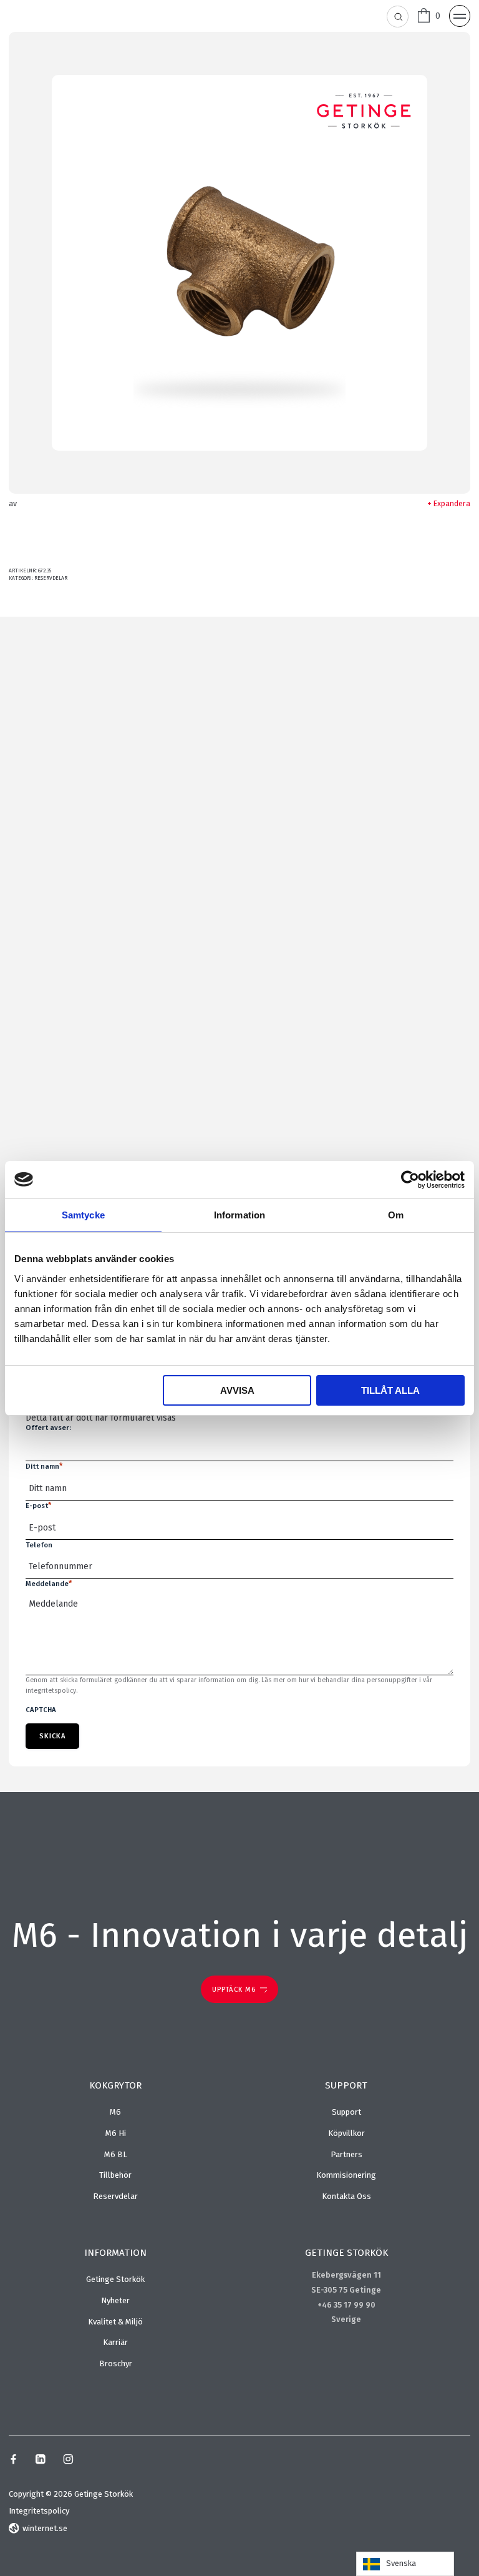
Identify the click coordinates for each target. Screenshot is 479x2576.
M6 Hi (116, 2133)
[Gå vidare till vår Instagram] (68, 2461)
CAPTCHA (41, 1710)
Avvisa (237, 1390)
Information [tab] (239, 1215)
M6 (115, 2112)
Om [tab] (396, 1215)
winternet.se (45, 2528)
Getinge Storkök (115, 2279)
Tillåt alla (390, 1390)
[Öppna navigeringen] (460, 16)
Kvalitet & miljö (115, 2322)
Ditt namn (44, 1466)
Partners (346, 2154)
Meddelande (49, 1584)
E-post (38, 1506)
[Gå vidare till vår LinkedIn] (40, 2461)
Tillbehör (115, 2175)
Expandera (452, 503)
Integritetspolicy (39, 2511)
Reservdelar (51, 578)
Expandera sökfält (398, 17)
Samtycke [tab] (83, 1215)
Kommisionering (346, 2175)
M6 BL (116, 2154)
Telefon (39, 1545)
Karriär (115, 2342)
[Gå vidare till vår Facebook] (13, 2461)
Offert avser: (48, 1428)
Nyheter (115, 2300)
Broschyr (116, 2363)
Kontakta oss (346, 2196)
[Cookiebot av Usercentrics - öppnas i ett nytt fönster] (410, 1180)
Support (346, 2112)
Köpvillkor (346, 2133)
